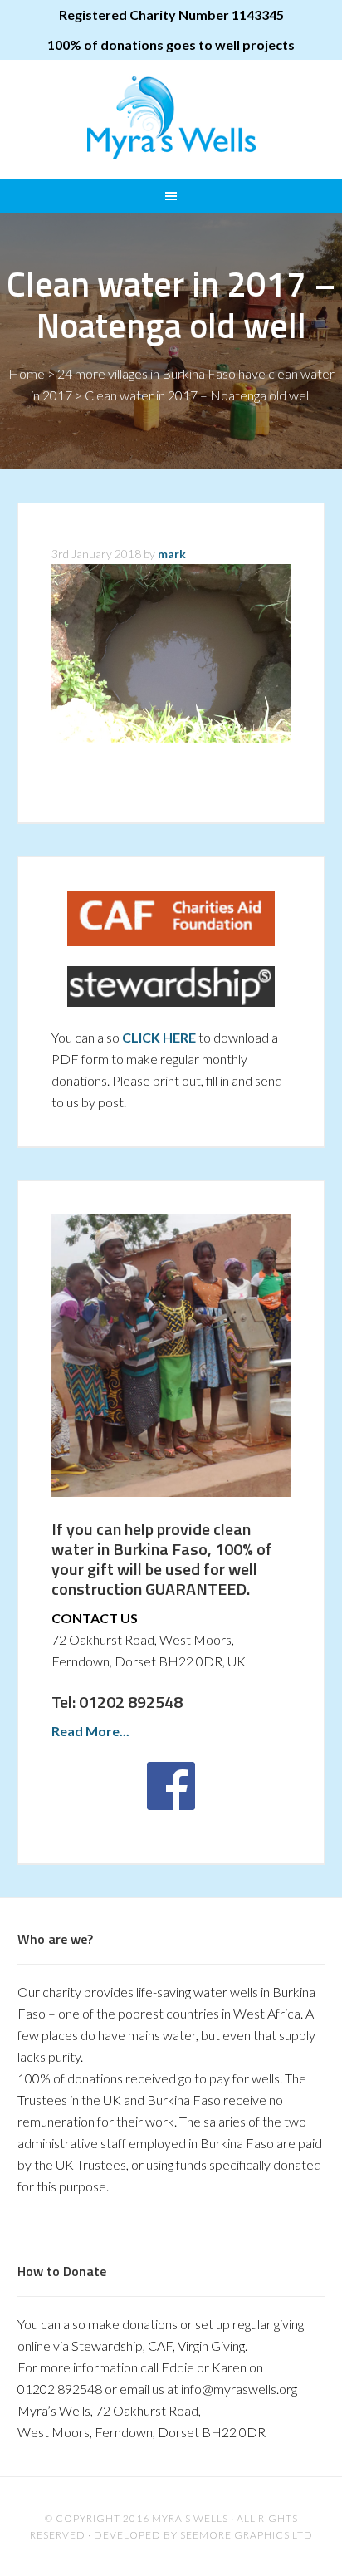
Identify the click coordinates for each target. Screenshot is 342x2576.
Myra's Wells (171, 118)
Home (27, 373)
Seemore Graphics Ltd (247, 2535)
